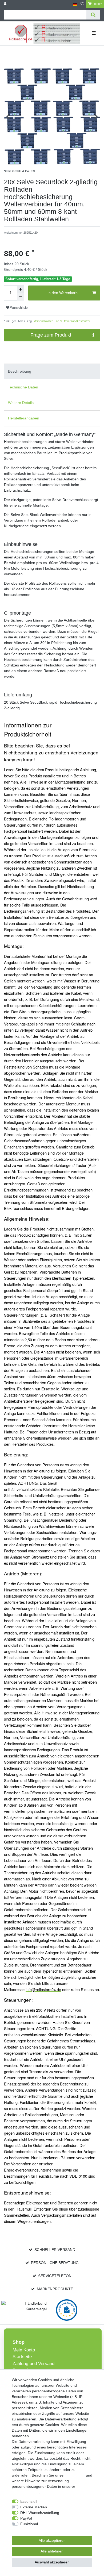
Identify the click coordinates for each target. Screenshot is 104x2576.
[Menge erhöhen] (21, 289)
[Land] (75, 4)
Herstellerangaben (24, 418)
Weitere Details (21, 403)
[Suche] (93, 15)
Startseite (22, 2357)
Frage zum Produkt (51, 335)
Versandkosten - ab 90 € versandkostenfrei (61, 321)
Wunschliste (19, 308)
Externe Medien (34, 2507)
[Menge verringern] (21, 297)
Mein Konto (24, 2350)
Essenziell (29, 2501)
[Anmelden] (6, 4)
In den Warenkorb (63, 293)
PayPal (26, 2518)
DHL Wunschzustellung (40, 2513)
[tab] (52, 371)
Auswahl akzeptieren (52, 2562)
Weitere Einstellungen (30, 2529)
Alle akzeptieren (52, 2540)
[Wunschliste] (82, 4)
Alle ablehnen (52, 2551)
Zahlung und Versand (33, 2364)
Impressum (75, 2475)
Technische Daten (23, 387)
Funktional (29, 2524)
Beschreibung (20, 371)
